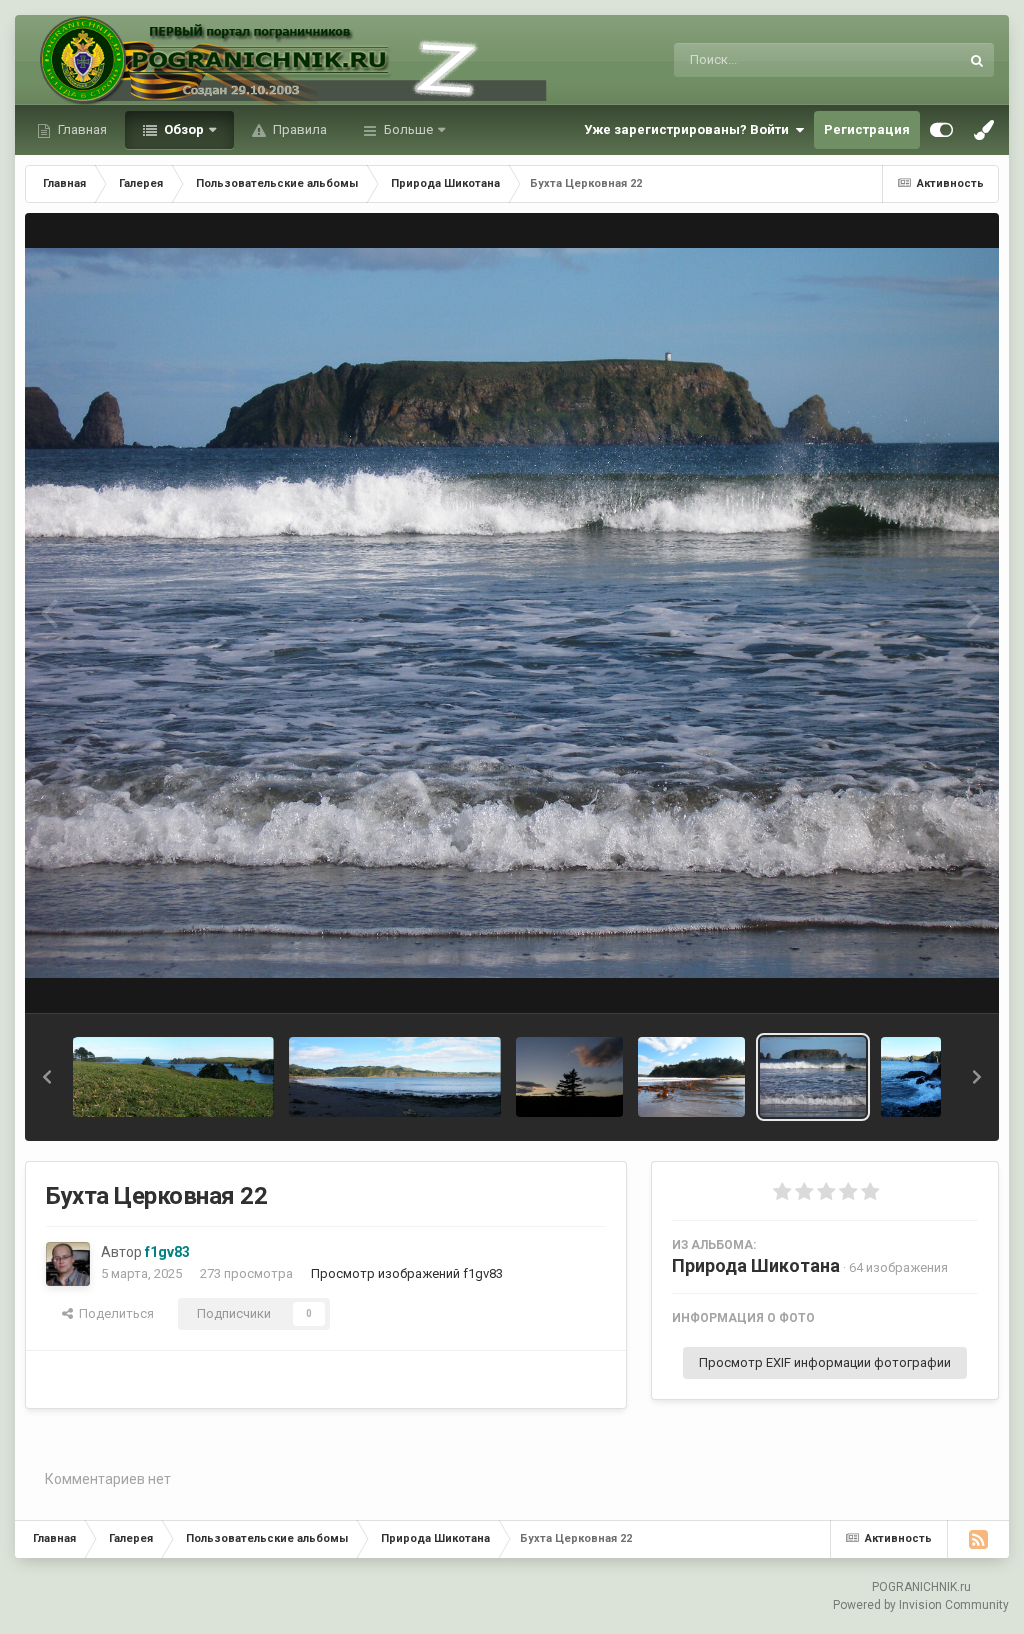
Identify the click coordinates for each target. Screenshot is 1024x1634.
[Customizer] (941, 130)
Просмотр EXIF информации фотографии (825, 1362)
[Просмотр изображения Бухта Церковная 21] (911, 1077)
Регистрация (867, 129)
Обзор (182, 129)
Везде (915, 60)
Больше (408, 129)
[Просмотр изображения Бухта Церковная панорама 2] (173, 1077)
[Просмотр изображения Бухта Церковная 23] (691, 1077)
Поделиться (113, 1313)
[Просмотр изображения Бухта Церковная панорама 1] (395, 1077)
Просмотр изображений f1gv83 (407, 1273)
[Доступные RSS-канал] (978, 1539)
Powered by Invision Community (921, 1605)
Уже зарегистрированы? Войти (689, 129)
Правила (298, 129)
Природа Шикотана (756, 1265)
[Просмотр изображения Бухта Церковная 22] (813, 1077)
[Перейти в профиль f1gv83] (68, 1264)
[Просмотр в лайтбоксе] (512, 613)
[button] (47, 1077)
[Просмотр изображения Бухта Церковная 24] (569, 1077)
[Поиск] (977, 60)
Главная (81, 129)
